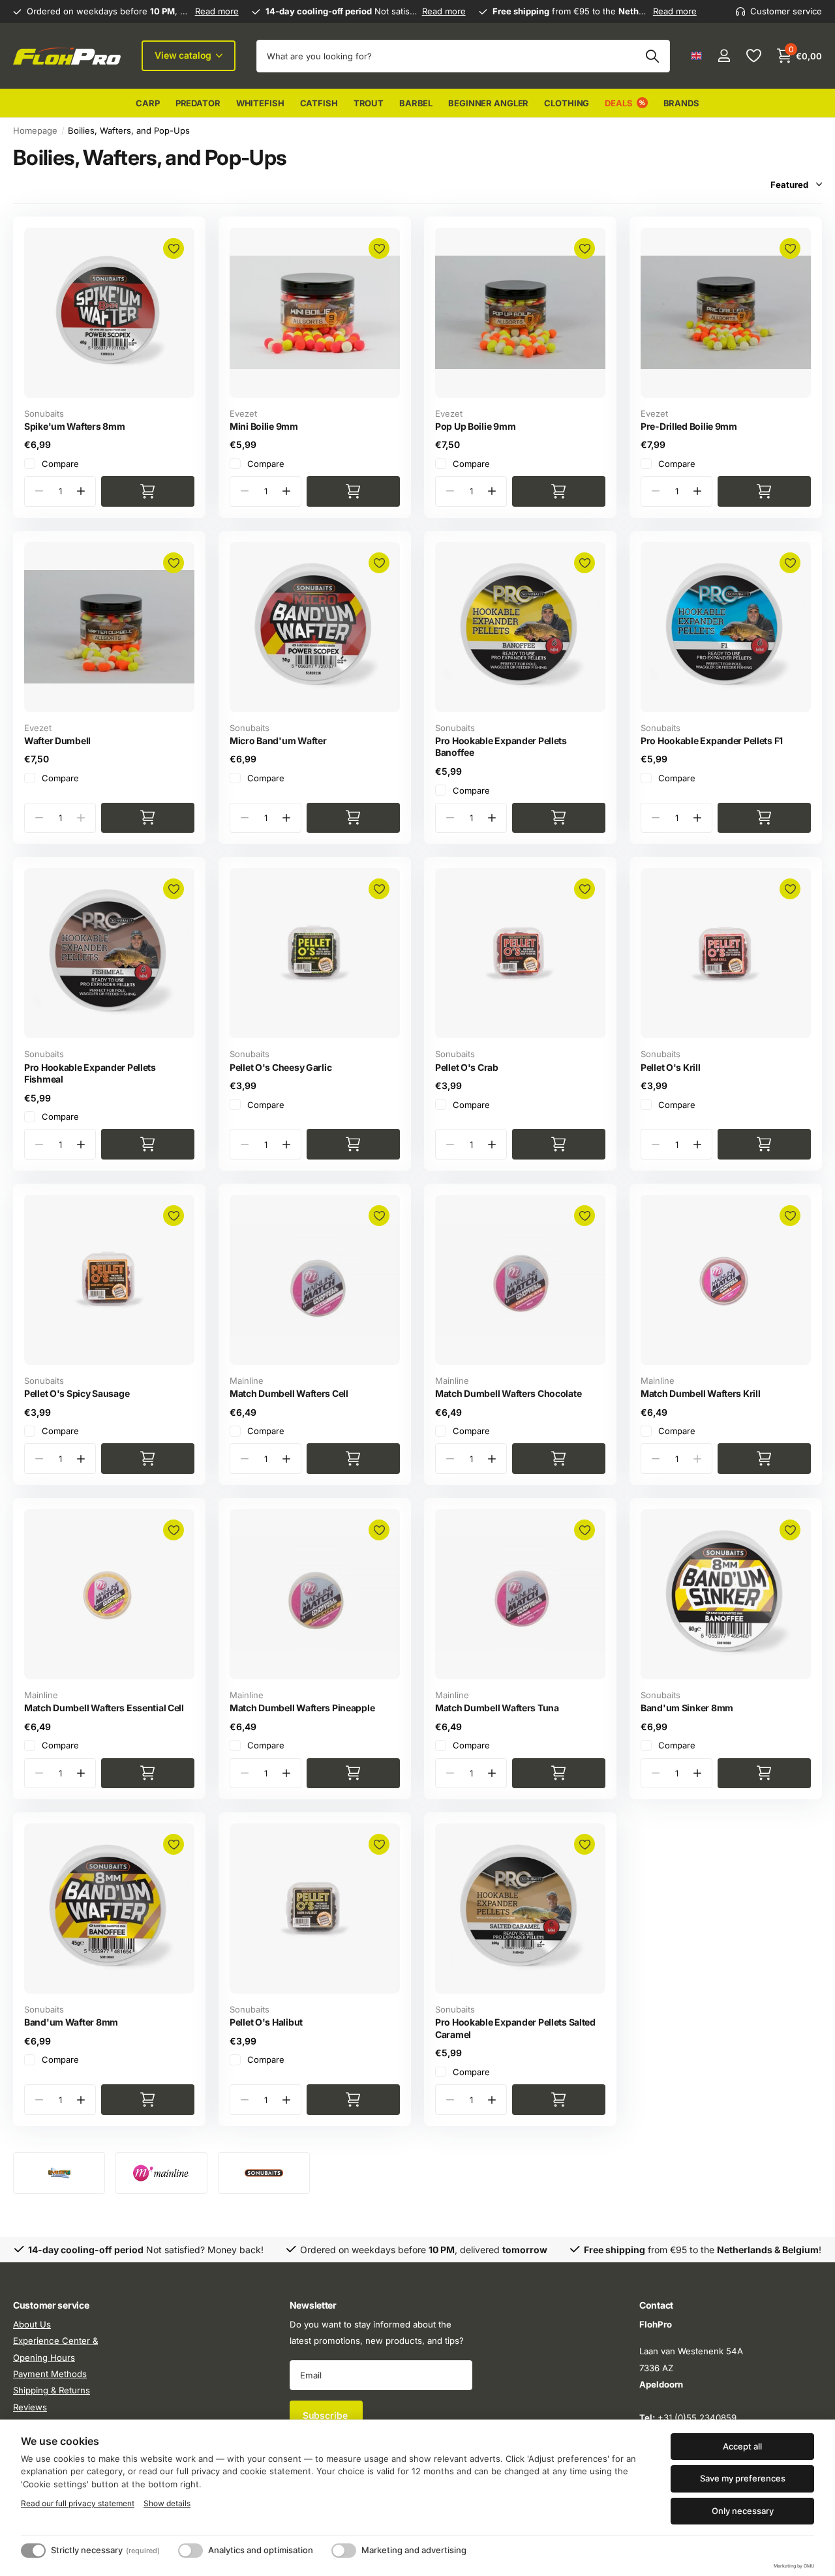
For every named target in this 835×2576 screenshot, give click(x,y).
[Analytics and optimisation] (190, 2551)
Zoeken (652, 56)
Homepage (35, 130)
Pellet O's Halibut (266, 2022)
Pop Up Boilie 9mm (475, 426)
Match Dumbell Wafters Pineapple (302, 1708)
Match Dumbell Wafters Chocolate (508, 1393)
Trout (369, 103)
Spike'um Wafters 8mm (74, 426)
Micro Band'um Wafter (278, 741)
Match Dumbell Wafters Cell (289, 1393)
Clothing (567, 103)
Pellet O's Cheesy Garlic (281, 1067)
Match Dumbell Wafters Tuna (497, 1708)
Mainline (247, 1381)
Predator (198, 103)
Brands (681, 103)
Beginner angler (488, 103)
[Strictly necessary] (33, 2551)
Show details (167, 2503)
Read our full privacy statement (78, 2503)
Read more (217, 11)
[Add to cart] (148, 491)
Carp (147, 103)
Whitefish (260, 103)
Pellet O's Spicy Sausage (77, 1393)
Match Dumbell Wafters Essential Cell (104, 1708)
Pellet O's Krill (671, 1067)
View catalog (184, 55)
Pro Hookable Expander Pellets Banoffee (501, 747)
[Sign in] (724, 56)
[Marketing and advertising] (344, 2551)
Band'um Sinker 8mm (687, 1708)
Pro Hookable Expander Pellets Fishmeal (90, 1073)
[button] (81, 491)
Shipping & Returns (52, 2391)
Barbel (416, 103)
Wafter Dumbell (57, 741)
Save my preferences (743, 2478)
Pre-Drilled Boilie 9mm (689, 426)
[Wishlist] (753, 56)
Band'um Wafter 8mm (71, 2022)
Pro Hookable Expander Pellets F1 (712, 741)
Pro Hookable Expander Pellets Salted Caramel (515, 2028)
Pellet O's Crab (467, 1067)
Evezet (243, 413)
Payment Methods (50, 2374)
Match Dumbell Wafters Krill (700, 1393)
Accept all (742, 2446)
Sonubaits (44, 413)
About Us (32, 2324)
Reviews (30, 2407)
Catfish (319, 103)
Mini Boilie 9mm (264, 426)
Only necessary (743, 2511)
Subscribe (326, 2416)
